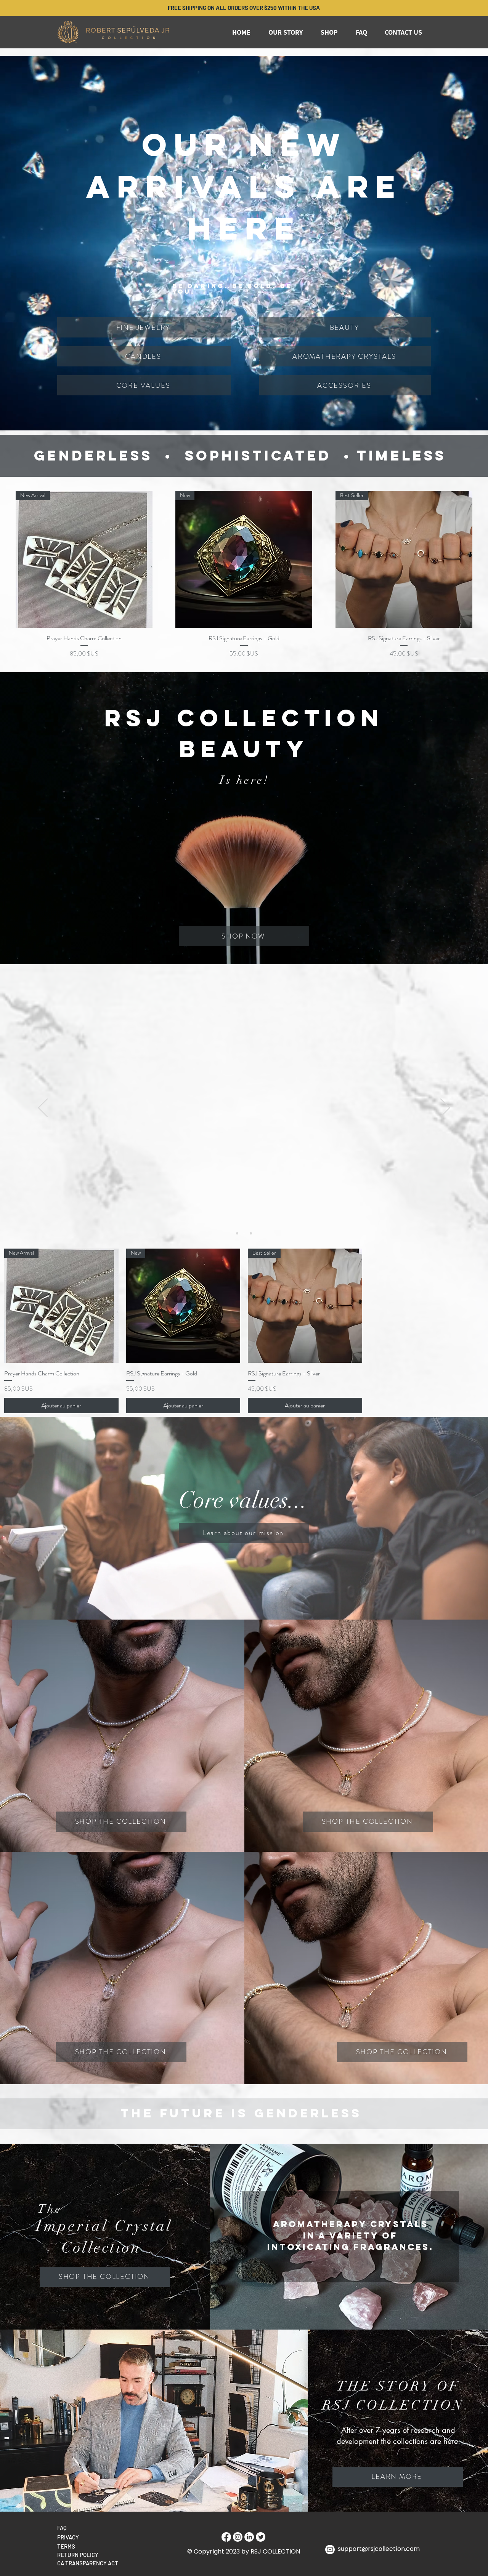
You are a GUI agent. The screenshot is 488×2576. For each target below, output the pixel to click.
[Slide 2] (244, 1233)
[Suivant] (445, 1108)
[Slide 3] (251, 1233)
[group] (244, 575)
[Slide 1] (237, 1233)
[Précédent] (43, 1108)
